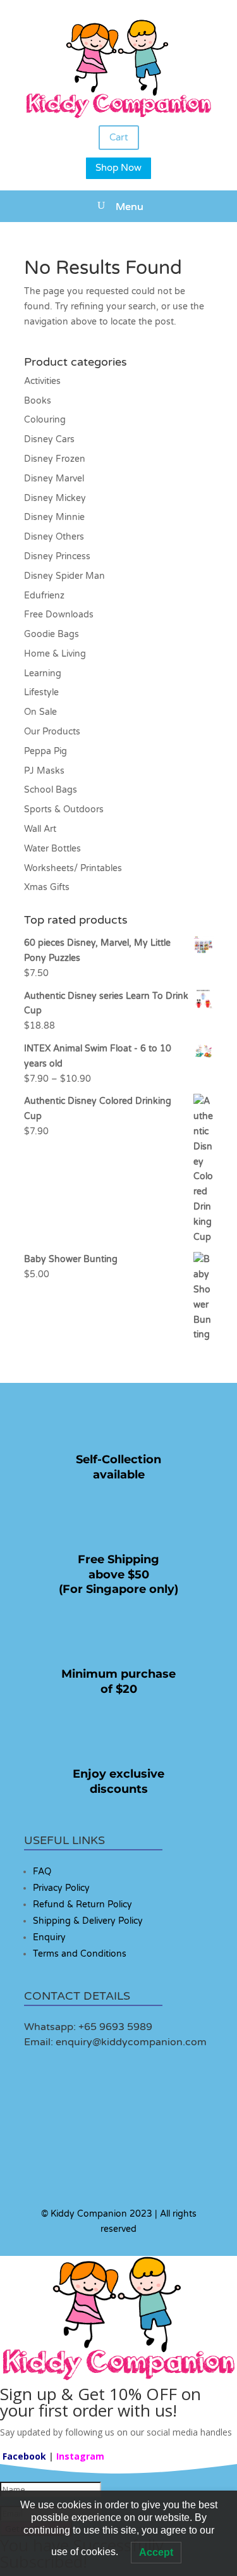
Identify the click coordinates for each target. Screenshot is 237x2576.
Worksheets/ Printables (73, 868)
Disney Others (54, 537)
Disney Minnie (54, 517)
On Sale (40, 712)
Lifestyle (41, 692)
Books (38, 401)
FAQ (42, 1872)
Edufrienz (44, 596)
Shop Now (118, 168)
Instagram (80, 2456)
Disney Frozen (55, 459)
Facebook (24, 2456)
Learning (43, 673)
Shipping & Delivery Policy (88, 1921)
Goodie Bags (52, 634)
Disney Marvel (54, 479)
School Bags (51, 790)
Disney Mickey (55, 498)
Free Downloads (59, 615)
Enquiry (49, 1937)
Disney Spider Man (64, 576)
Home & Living (55, 654)
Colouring (45, 420)
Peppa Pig (46, 751)
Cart (119, 137)
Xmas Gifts (47, 887)
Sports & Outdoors (64, 809)
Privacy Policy (61, 1888)
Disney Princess (57, 556)
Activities (42, 381)
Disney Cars (49, 439)
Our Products (52, 732)
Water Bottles (52, 849)
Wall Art (40, 829)
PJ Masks (44, 771)
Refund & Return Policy (82, 1904)
